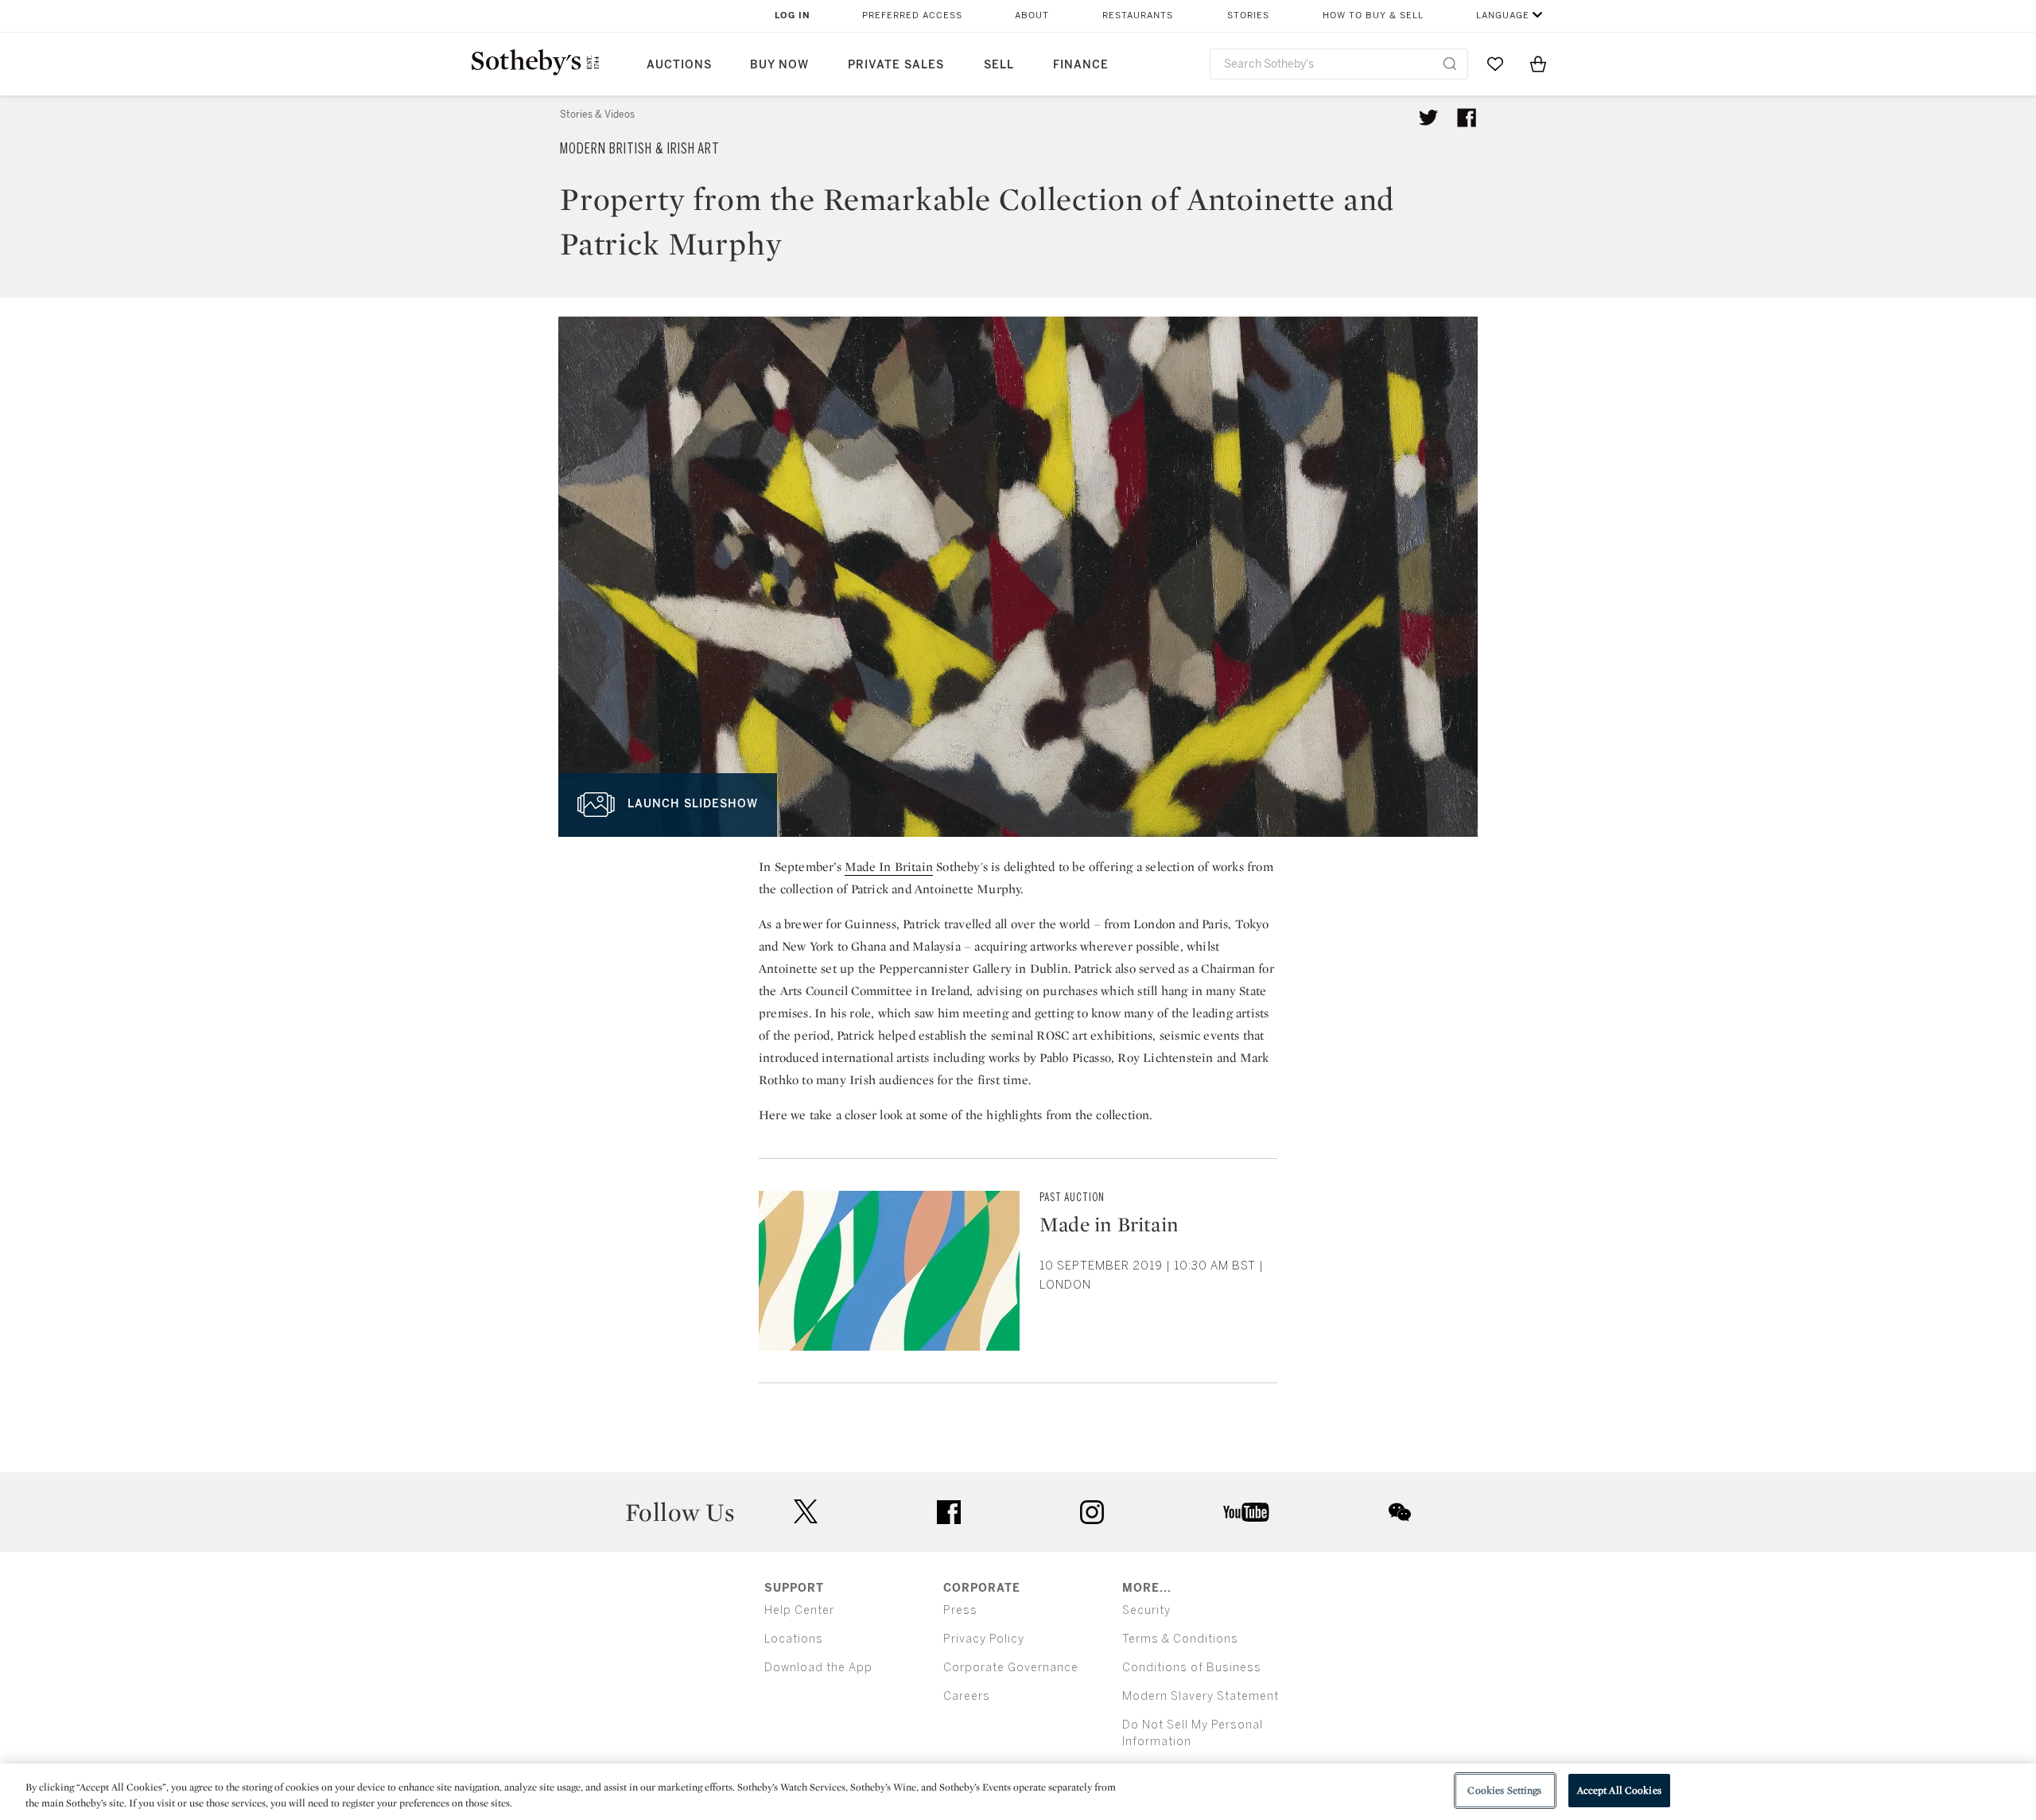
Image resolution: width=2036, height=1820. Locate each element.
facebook (949, 1512)
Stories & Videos (597, 115)
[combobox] (1339, 64)
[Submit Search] (1450, 64)
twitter (806, 1512)
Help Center (799, 1610)
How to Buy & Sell (1373, 16)
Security (1146, 1610)
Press (960, 1610)
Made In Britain (889, 867)
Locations (794, 1639)
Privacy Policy (984, 1639)
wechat (1400, 1512)
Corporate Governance (1011, 1668)
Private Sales (896, 65)
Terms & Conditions (1180, 1639)
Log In (793, 16)
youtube (1246, 1512)
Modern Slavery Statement (1201, 1696)
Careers (967, 1696)
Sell (999, 65)
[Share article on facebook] (1467, 118)
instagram (1092, 1512)
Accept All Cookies (1619, 1790)
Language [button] (1503, 16)
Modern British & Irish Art (640, 149)
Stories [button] (1248, 16)
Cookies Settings (1504, 1790)
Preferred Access (912, 16)
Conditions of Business (1192, 1668)
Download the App (818, 1668)
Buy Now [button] (779, 65)
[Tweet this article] (1428, 118)
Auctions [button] (679, 65)
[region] (1018, 1792)
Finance (1081, 65)
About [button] (1032, 16)
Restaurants (1138, 16)
